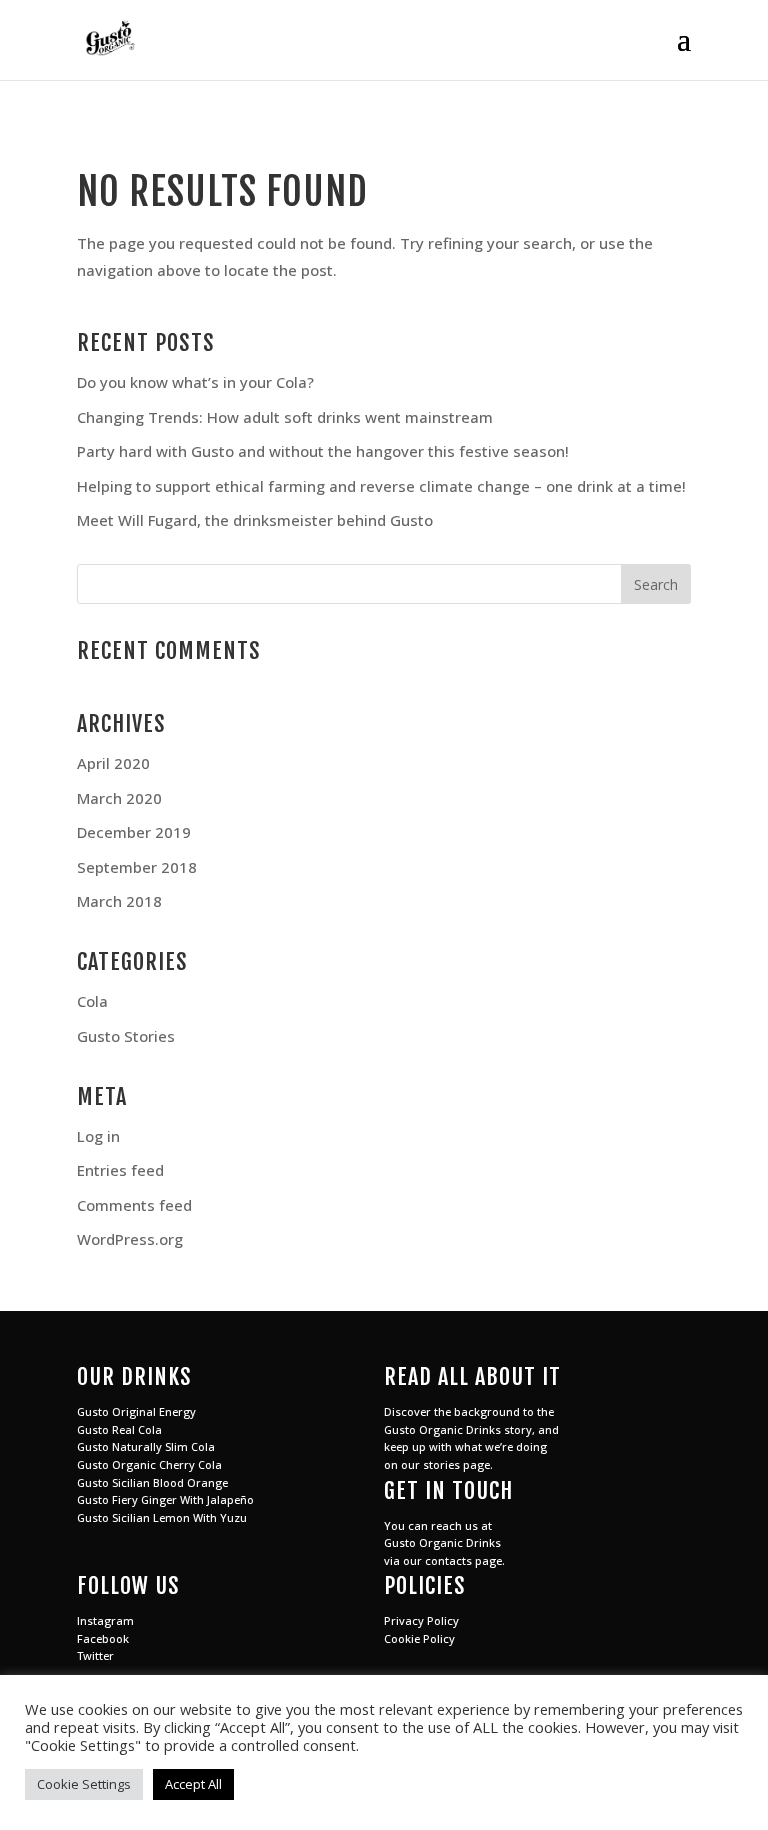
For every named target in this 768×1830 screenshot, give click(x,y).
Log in (98, 1136)
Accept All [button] (193, 1784)
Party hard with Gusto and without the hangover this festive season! (323, 451)
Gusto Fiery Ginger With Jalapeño (165, 1499)
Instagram (105, 1620)
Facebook (103, 1638)
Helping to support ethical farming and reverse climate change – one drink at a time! (381, 486)
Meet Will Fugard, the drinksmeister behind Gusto (255, 520)
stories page (456, 1464)
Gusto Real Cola (119, 1429)
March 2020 (119, 798)
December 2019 (134, 832)
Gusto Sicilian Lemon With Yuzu (162, 1517)
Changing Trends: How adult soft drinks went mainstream (285, 417)
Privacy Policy (421, 1620)
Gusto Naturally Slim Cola (146, 1446)
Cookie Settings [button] (84, 1784)
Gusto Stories (126, 1036)
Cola (92, 1001)
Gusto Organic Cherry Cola (149, 1464)
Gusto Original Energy (136, 1411)
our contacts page (452, 1560)
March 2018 (119, 901)
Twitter (95, 1655)
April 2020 (113, 763)
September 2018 (137, 867)
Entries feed (120, 1170)
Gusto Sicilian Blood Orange (152, 1482)
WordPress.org (130, 1239)
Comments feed (134, 1205)
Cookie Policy (419, 1638)
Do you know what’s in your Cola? (195, 382)
